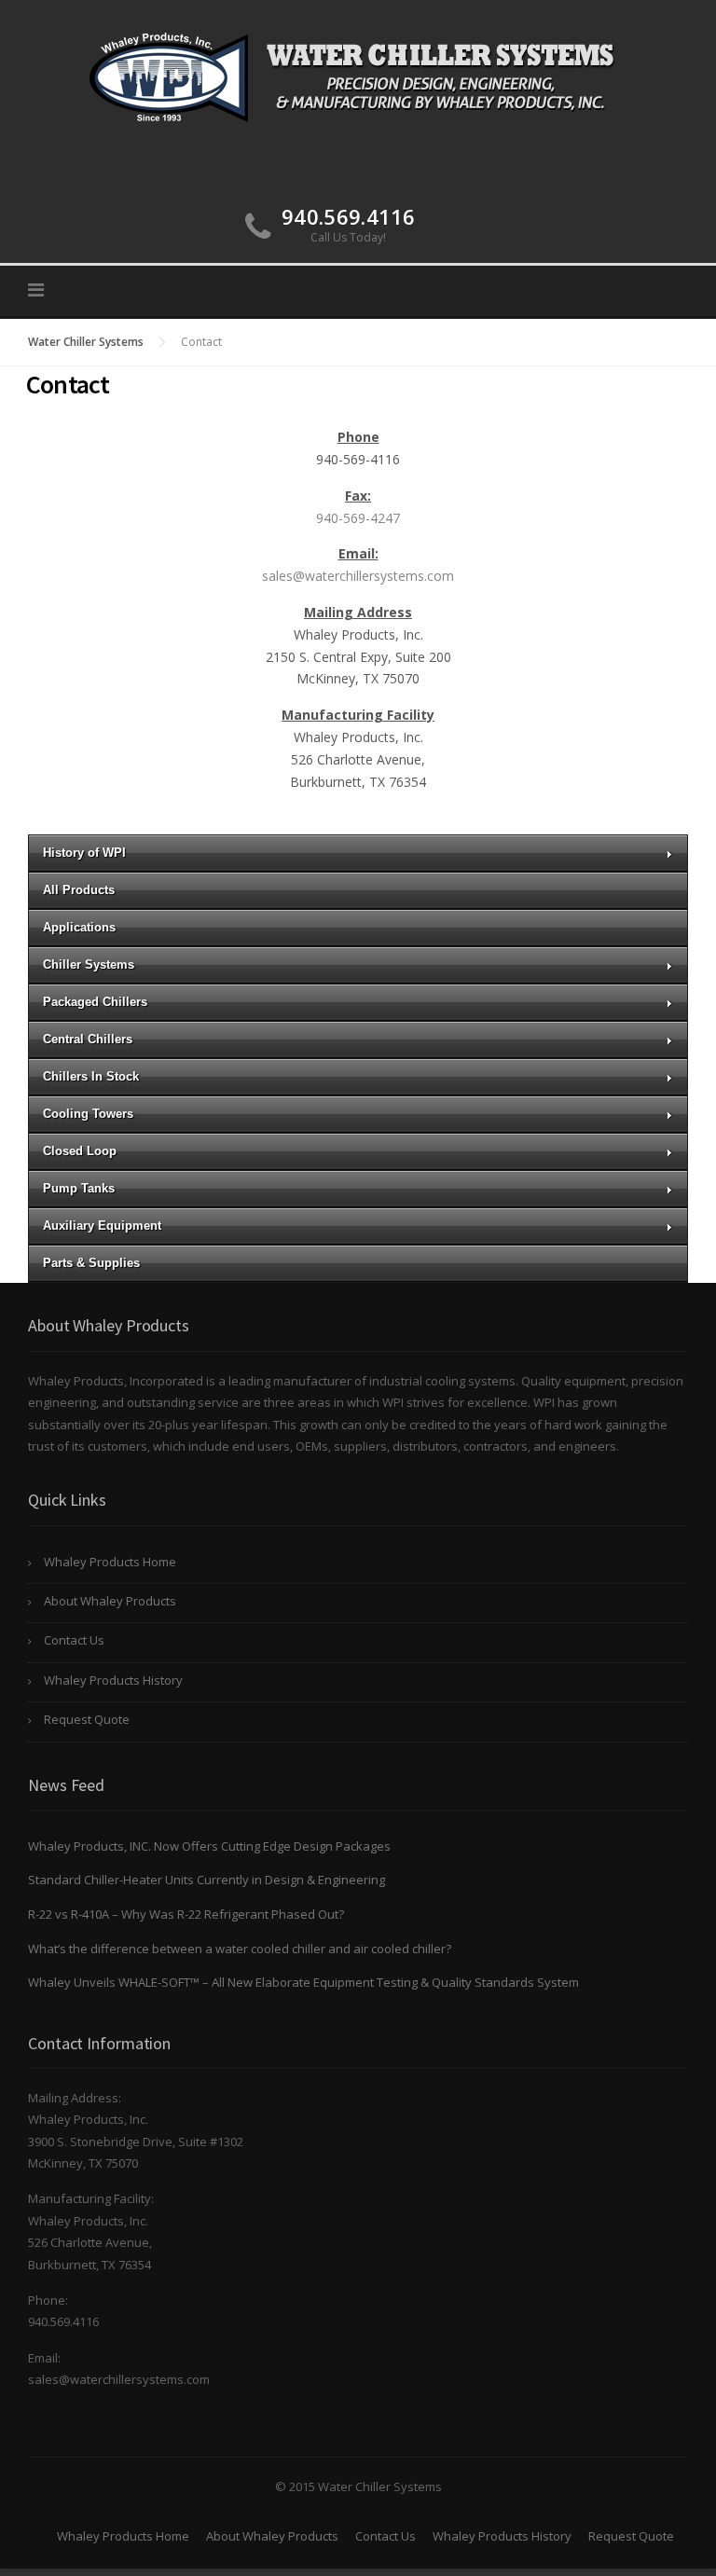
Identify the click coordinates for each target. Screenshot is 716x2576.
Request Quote (87, 1719)
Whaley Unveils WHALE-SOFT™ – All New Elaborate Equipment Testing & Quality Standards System (303, 1982)
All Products (79, 890)
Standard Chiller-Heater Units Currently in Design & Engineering (207, 1880)
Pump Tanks (79, 1188)
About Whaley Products (110, 1601)
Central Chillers (88, 1039)
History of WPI (84, 853)
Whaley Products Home (110, 1562)
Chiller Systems (89, 964)
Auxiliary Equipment (102, 1226)
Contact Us (74, 1640)
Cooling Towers (88, 1114)
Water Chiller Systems (86, 342)
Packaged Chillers (95, 1002)
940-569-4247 (358, 518)
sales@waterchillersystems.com (358, 576)
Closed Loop (80, 1151)
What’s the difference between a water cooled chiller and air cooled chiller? (240, 1949)
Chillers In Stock (91, 1076)
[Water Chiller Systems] (358, 75)
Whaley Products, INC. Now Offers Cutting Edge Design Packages (209, 1846)
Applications (79, 927)
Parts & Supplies (91, 1263)
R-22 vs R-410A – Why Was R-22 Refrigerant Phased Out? (186, 1914)
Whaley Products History (113, 1680)
